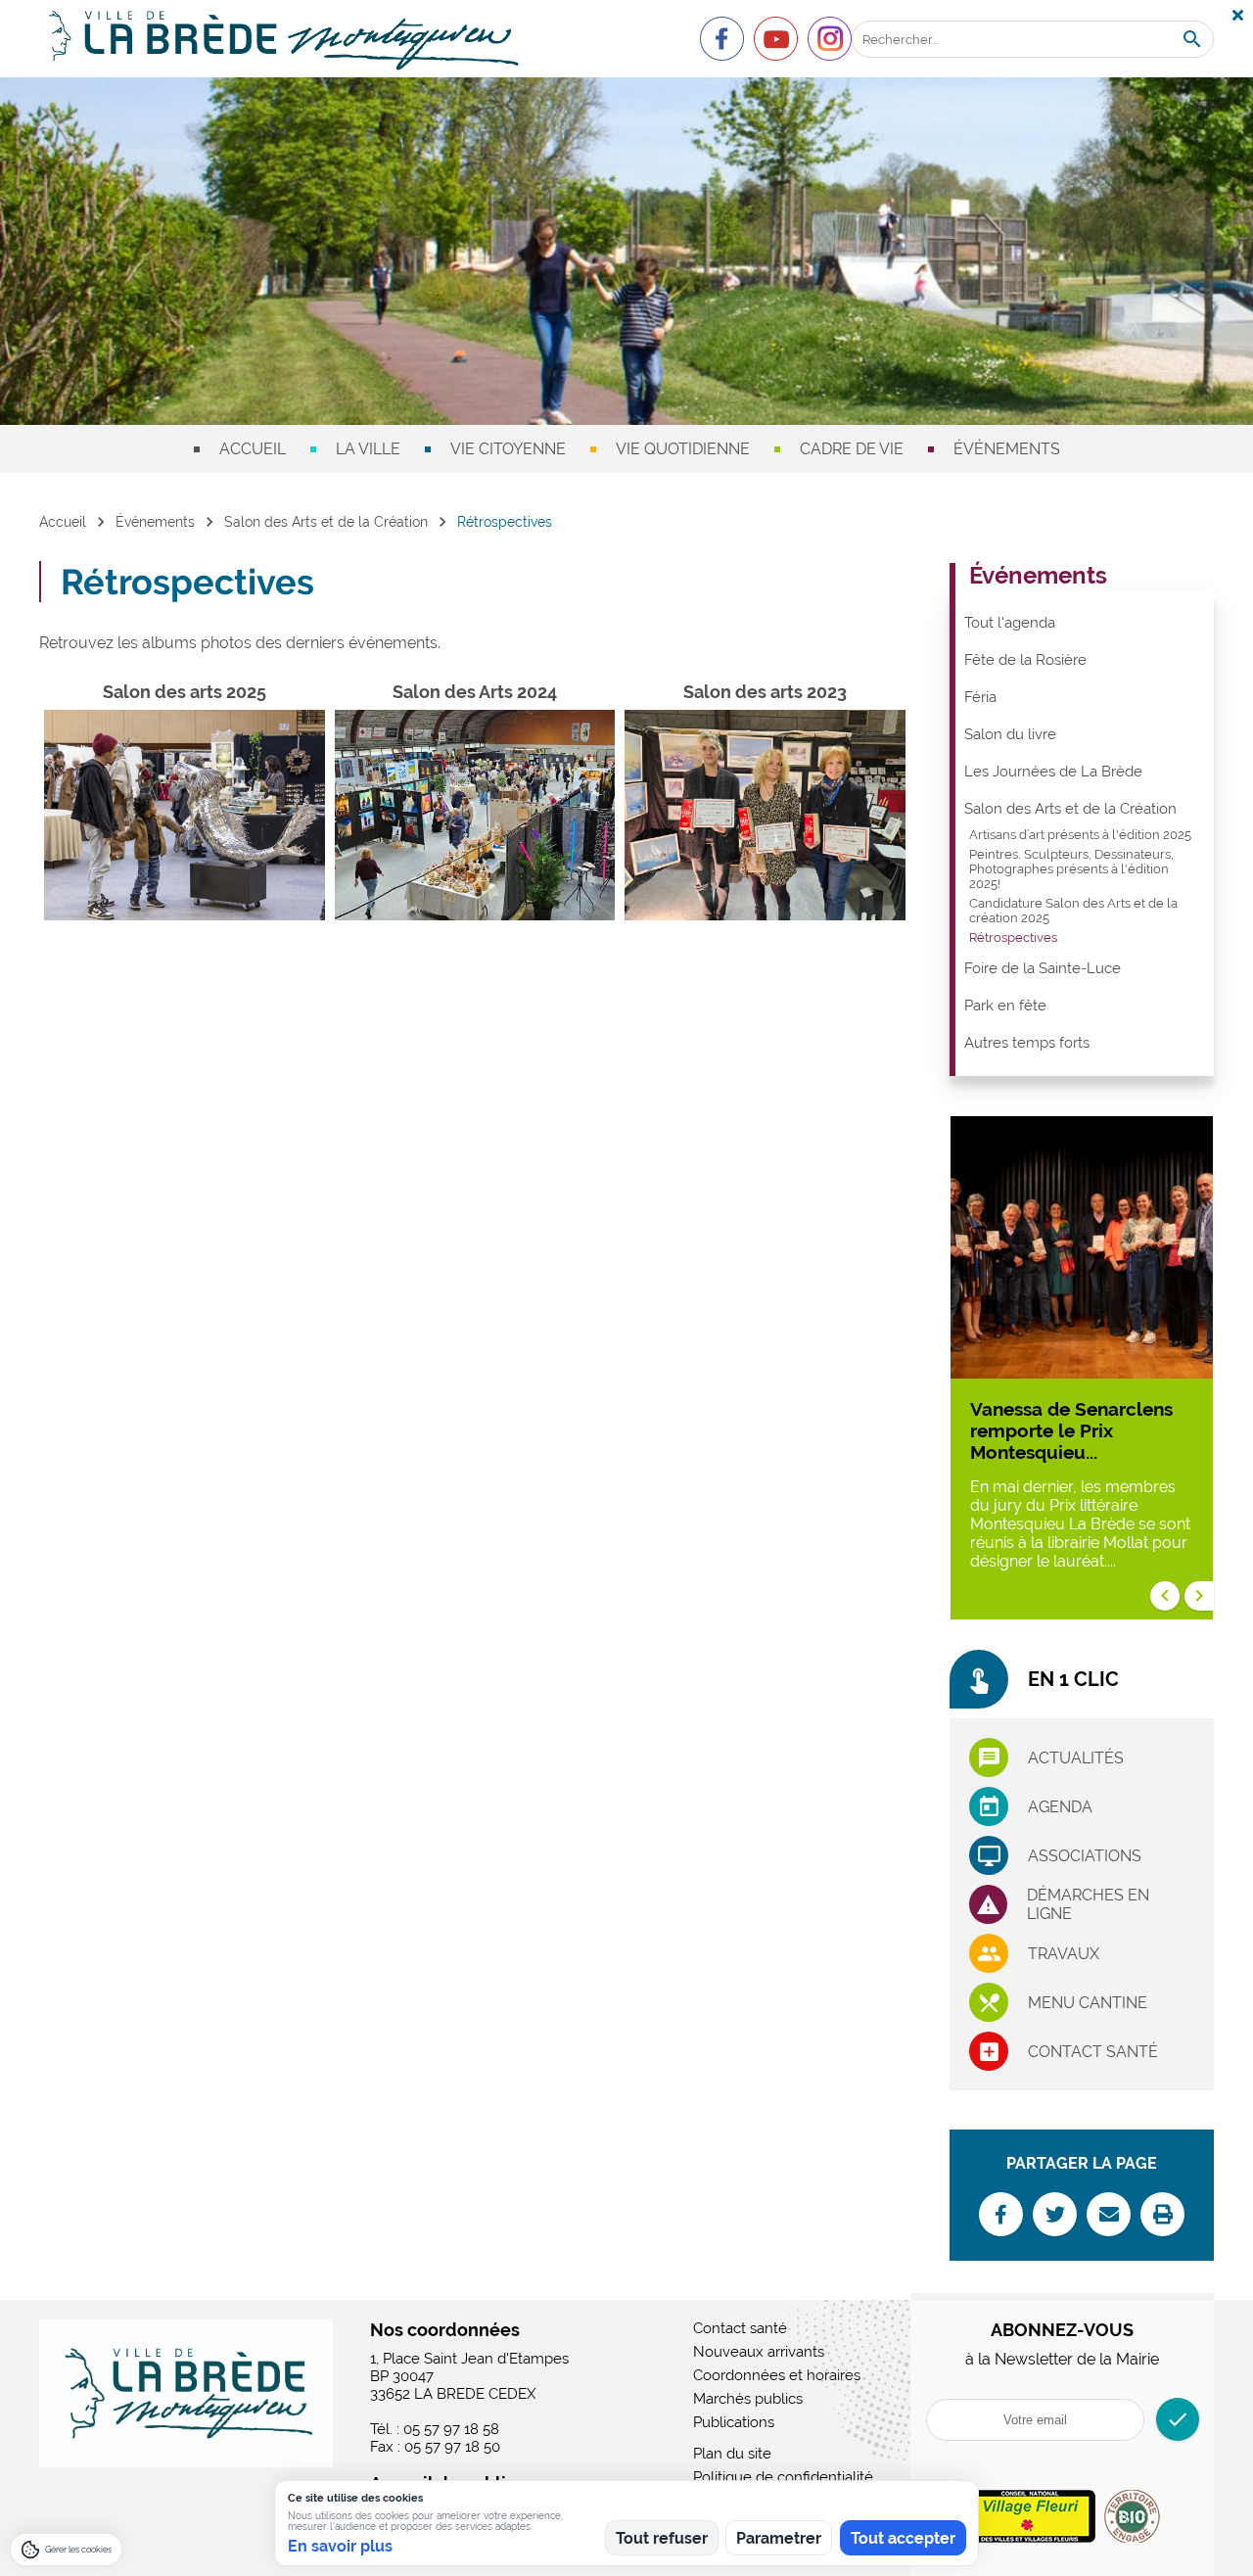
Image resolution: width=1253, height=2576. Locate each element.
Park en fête (1005, 1006)
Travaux (1064, 1954)
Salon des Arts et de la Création (326, 522)
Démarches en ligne (1088, 1904)
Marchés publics (748, 2399)
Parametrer (779, 2538)
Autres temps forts (1027, 1043)
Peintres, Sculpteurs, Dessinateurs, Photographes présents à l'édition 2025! (1071, 869)
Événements (1007, 449)
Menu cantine (1088, 2003)
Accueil (253, 449)
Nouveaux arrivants (759, 2352)
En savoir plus (340, 2546)
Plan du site (732, 2454)
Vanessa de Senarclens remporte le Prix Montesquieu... (1071, 1430)
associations (1085, 1856)
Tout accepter (903, 2538)
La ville (368, 449)
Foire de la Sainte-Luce (1043, 968)
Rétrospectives (1013, 937)
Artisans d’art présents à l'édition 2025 (1080, 835)
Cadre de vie (852, 449)
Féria (980, 697)
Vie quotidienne (683, 449)
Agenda (1060, 1807)
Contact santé (1093, 2052)
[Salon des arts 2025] (185, 815)
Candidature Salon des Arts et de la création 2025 (1073, 911)
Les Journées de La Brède (1053, 772)
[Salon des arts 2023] (765, 815)
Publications (734, 2422)
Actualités (1076, 1758)
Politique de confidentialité (783, 2477)
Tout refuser (662, 2538)
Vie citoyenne (508, 449)
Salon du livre (1010, 734)
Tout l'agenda (1010, 623)
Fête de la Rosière (1025, 660)
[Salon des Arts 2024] (475, 815)
